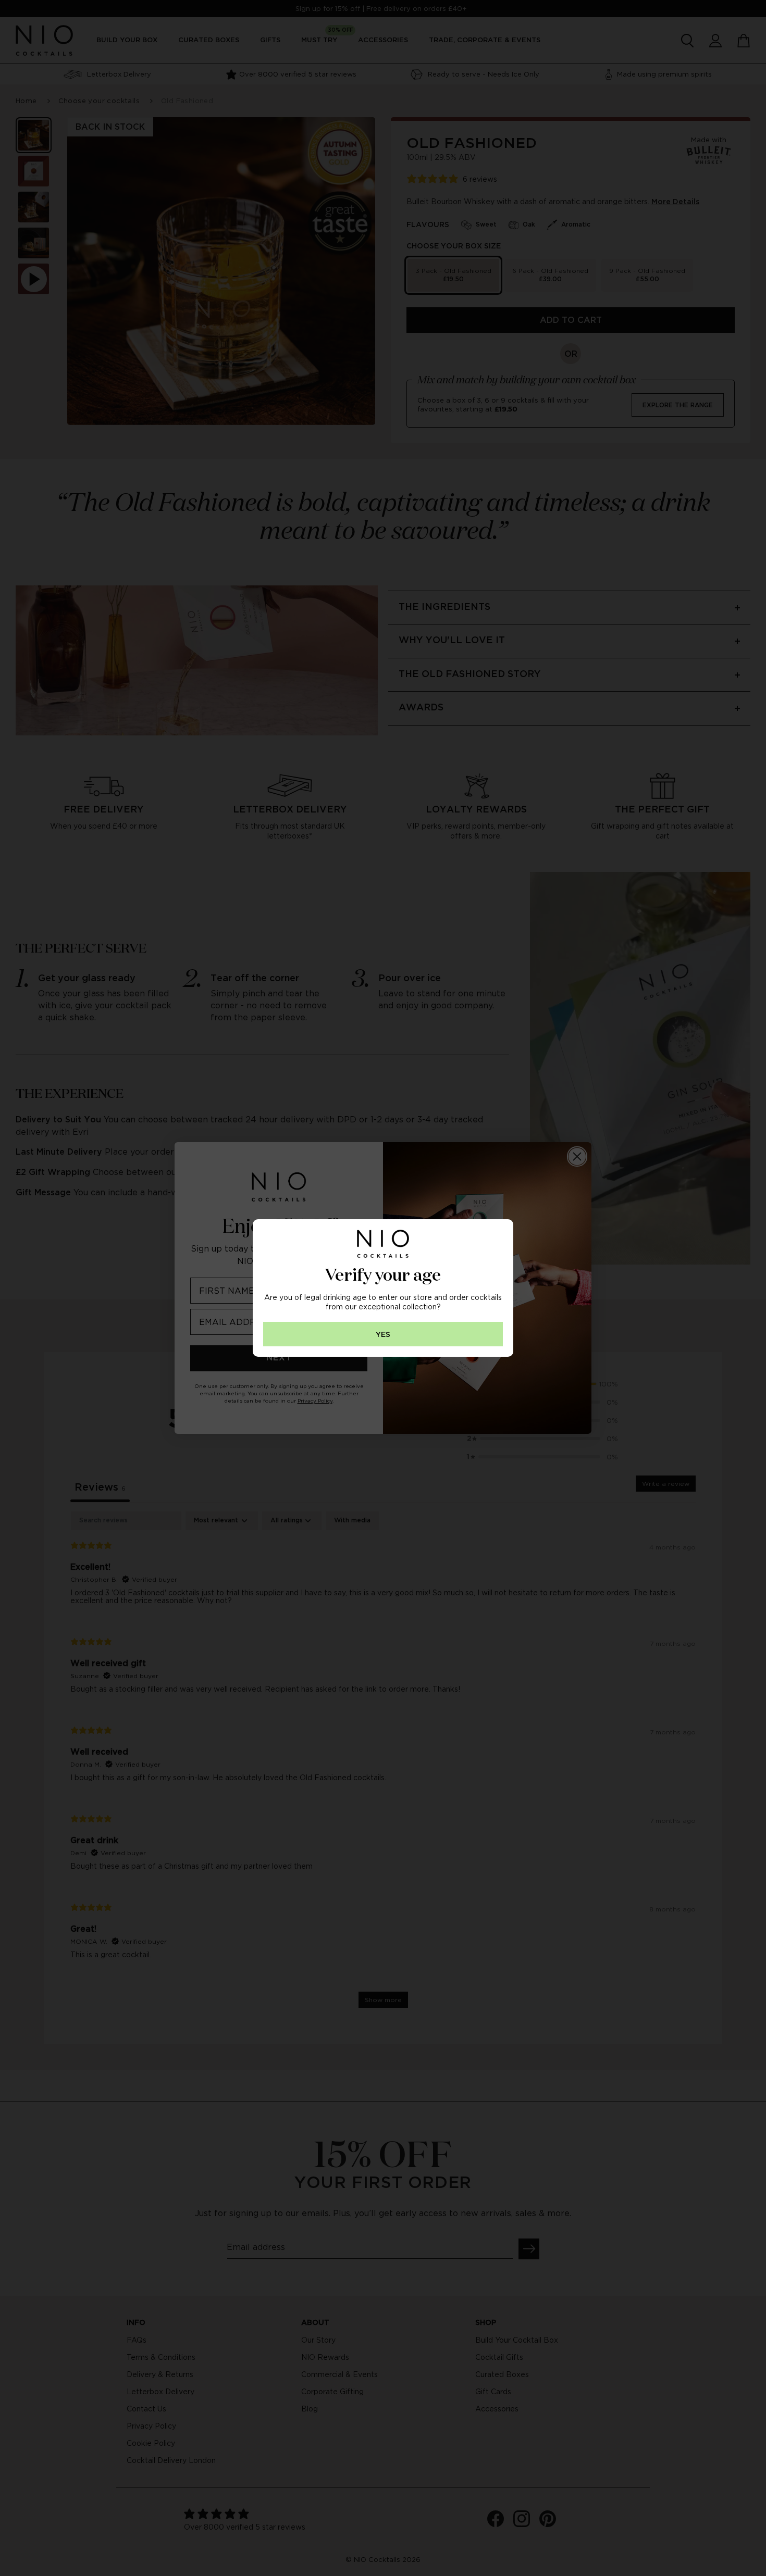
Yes (383, 1335)
